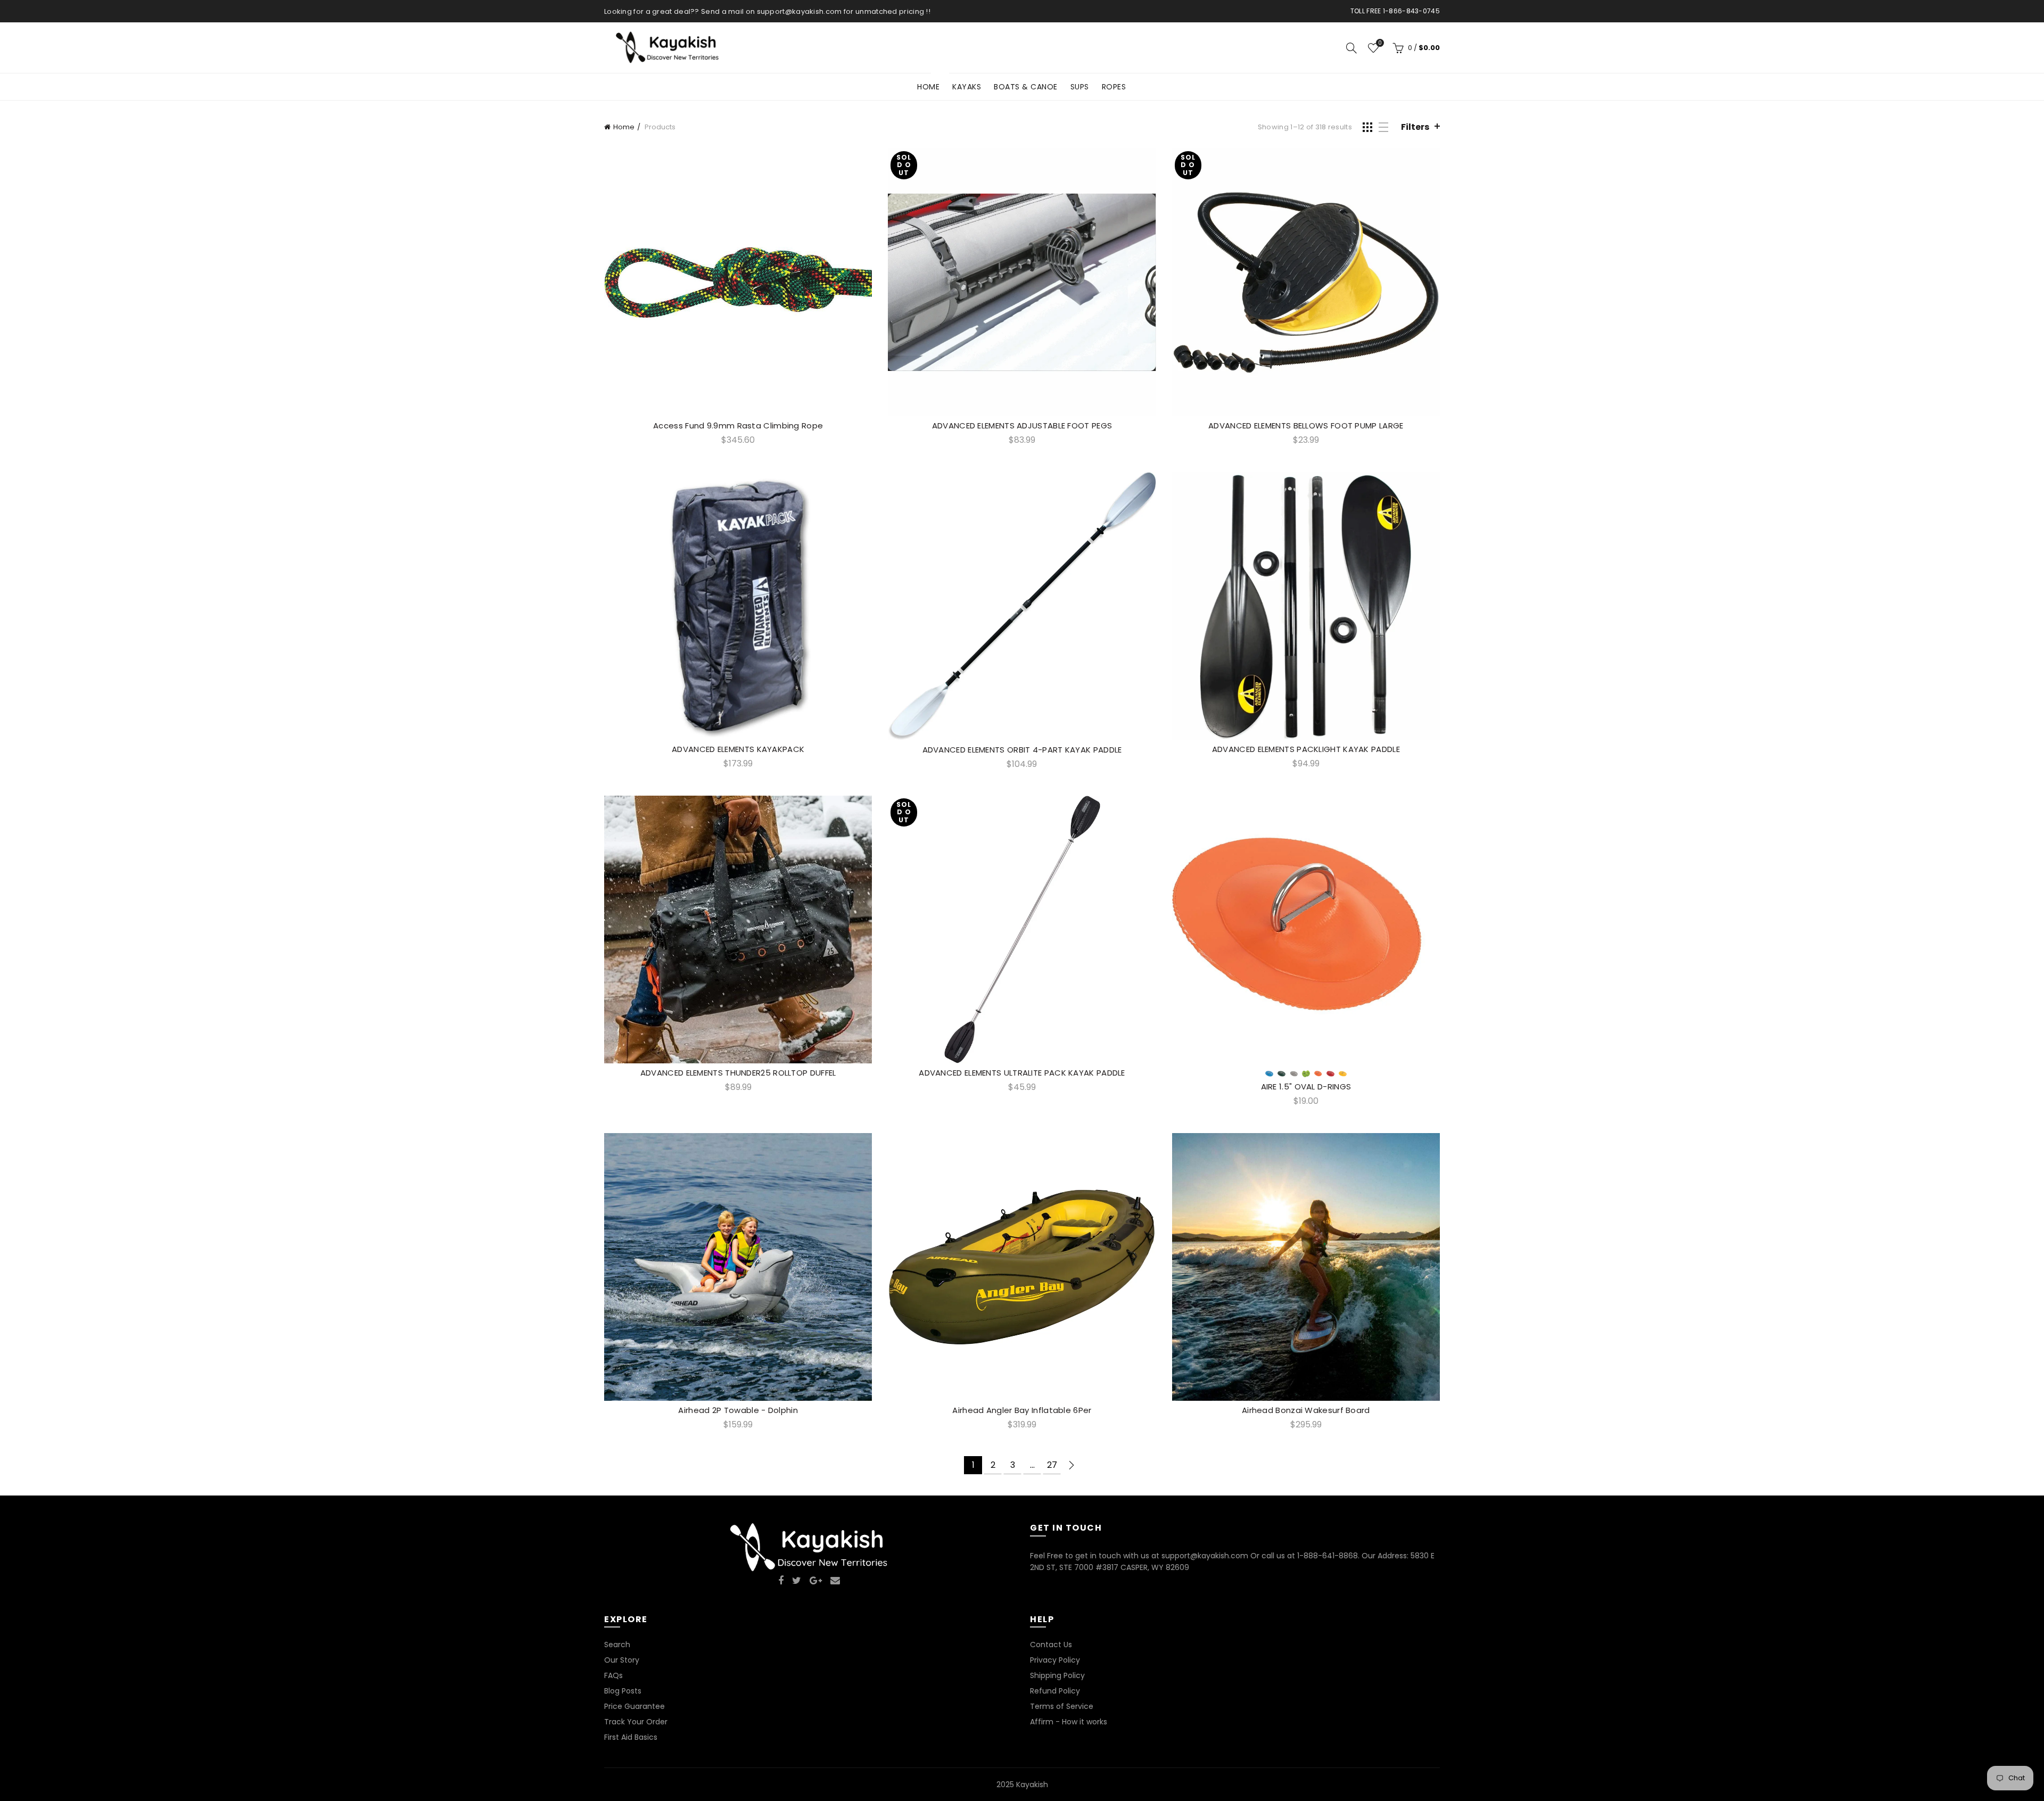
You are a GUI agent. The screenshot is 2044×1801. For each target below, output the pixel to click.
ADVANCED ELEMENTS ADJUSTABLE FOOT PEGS (1022, 426)
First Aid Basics (631, 1737)
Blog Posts (623, 1691)
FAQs (613, 1675)
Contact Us (1051, 1645)
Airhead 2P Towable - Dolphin (738, 1410)
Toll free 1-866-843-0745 (1395, 11)
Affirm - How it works (1069, 1722)
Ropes (1114, 87)
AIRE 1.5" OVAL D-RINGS (1306, 1087)
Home (932, 83)
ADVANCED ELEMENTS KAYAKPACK (738, 749)
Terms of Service (1062, 1706)
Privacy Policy (1055, 1660)
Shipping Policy (1057, 1675)
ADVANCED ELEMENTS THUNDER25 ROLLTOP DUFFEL (738, 1073)
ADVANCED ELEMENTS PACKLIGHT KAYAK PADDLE (1306, 749)
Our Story (622, 1660)
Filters (1415, 127)
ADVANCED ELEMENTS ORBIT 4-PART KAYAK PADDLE (1022, 750)
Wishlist (1380, 43)
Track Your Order (636, 1722)
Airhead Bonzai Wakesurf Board (1306, 1410)
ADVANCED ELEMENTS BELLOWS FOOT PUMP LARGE (1306, 426)
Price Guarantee (634, 1706)
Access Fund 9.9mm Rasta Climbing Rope (738, 426)
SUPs (1080, 87)
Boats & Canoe (1026, 87)
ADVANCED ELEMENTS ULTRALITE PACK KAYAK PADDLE (1022, 1073)
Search (617, 1645)
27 (1052, 1465)
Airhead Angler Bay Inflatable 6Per (1022, 1410)
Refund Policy (1055, 1691)
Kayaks (967, 87)
